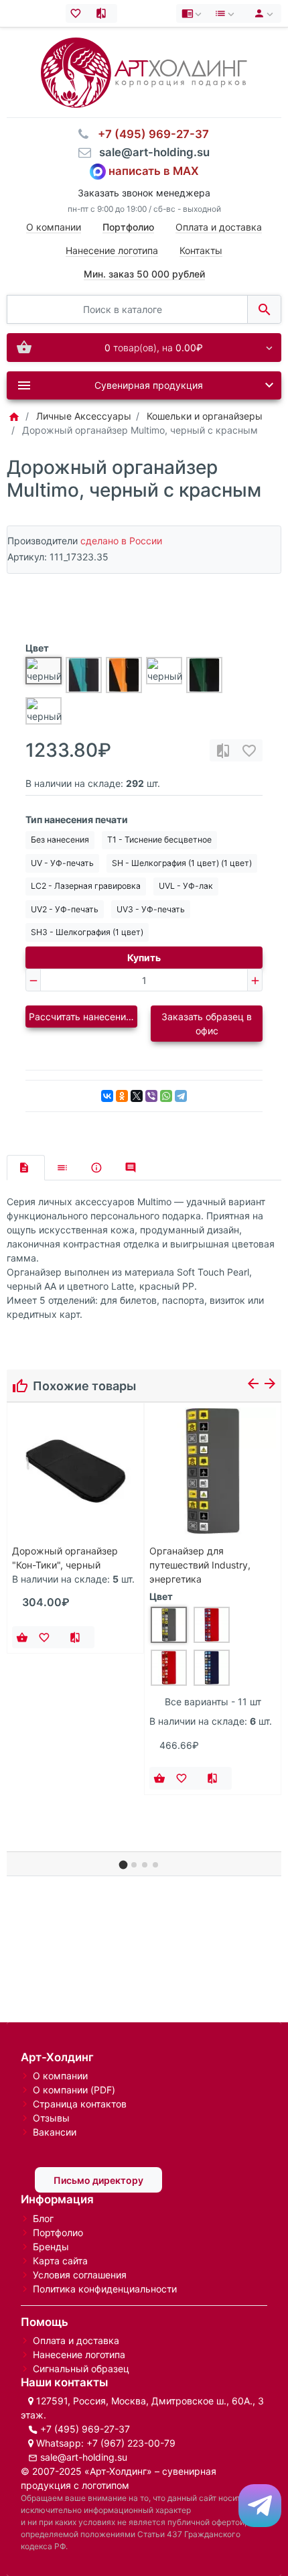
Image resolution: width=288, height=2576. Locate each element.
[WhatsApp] (166, 1096)
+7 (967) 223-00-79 (131, 2443)
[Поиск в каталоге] (264, 309)
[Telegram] (181, 1096)
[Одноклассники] (122, 1096)
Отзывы (51, 2118)
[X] (137, 1096)
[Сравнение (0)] (104, 13)
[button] (124, 1864)
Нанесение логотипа (112, 250)
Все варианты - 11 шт (213, 1702)
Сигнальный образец (81, 2369)
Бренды (51, 2247)
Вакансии (55, 2132)
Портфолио (58, 2232)
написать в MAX (154, 171)
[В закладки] (249, 750)
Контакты (201, 250)
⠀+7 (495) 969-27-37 (149, 134)
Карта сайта (60, 2261)
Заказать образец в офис (207, 1024)
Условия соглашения (80, 2275)
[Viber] (151, 1096)
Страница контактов (80, 2104)
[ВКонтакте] (107, 1096)
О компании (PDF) (74, 2090)
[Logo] (144, 71)
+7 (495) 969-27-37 (85, 2429)
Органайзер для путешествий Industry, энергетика (200, 1565)
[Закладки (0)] (79, 13)
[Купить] (22, 1638)
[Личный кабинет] (262, 13)
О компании (54, 227)
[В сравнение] (223, 750)
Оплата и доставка (219, 227)
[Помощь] (193, 13)
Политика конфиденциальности (105, 2289)
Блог (43, 2218)
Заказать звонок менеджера (144, 193)
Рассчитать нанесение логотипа (83, 1017)
